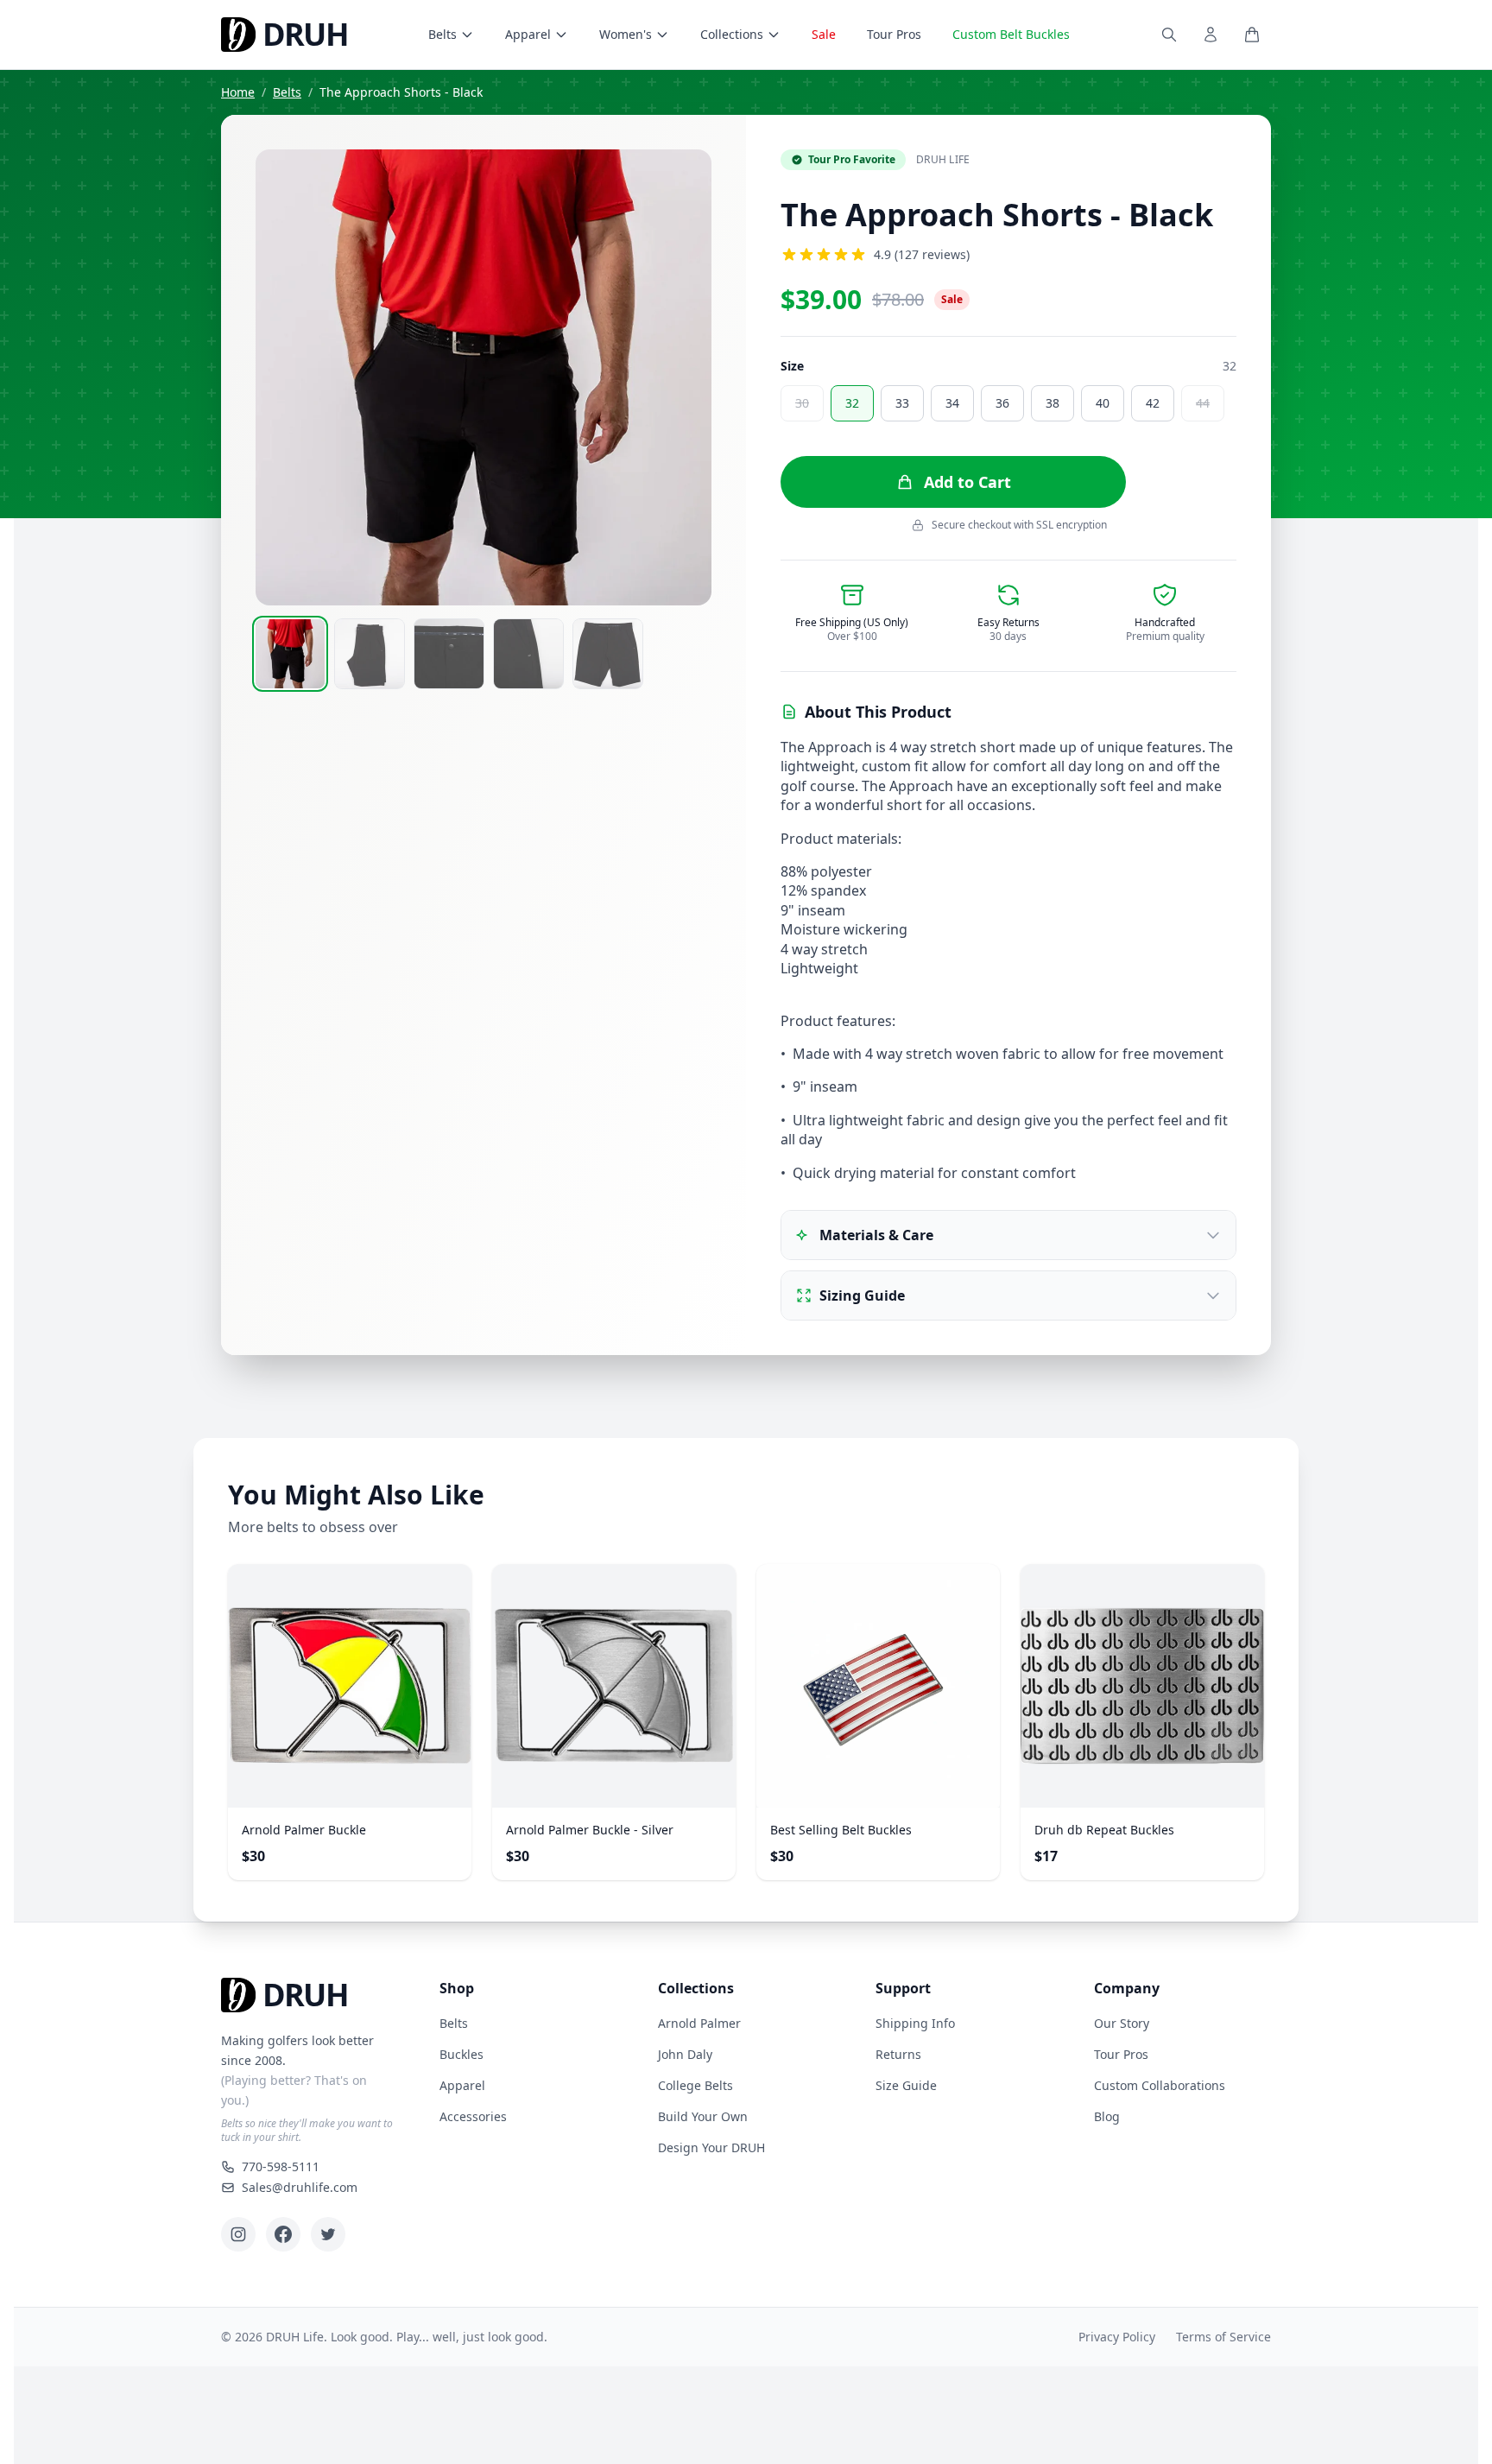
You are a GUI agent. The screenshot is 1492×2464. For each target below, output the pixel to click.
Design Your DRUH (711, 2147)
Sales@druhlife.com (300, 2187)
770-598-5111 (281, 2166)
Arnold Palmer (699, 2023)
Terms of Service (1223, 2337)
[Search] (1169, 35)
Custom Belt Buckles (1011, 34)
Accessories (473, 2116)
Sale (824, 34)
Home (238, 92)
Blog (1107, 2116)
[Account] (1211, 35)
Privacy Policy (1117, 2337)
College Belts (695, 2085)
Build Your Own (703, 2116)
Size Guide (906, 2085)
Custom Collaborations (1160, 2085)
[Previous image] (280, 377)
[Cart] (1252, 35)
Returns (898, 2054)
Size (792, 366)
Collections (732, 34)
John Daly (685, 2054)
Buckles (462, 2054)
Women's (626, 34)
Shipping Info (915, 2023)
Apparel (528, 34)
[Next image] (687, 377)
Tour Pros (894, 34)
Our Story (1122, 2023)
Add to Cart (967, 482)
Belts (443, 34)
